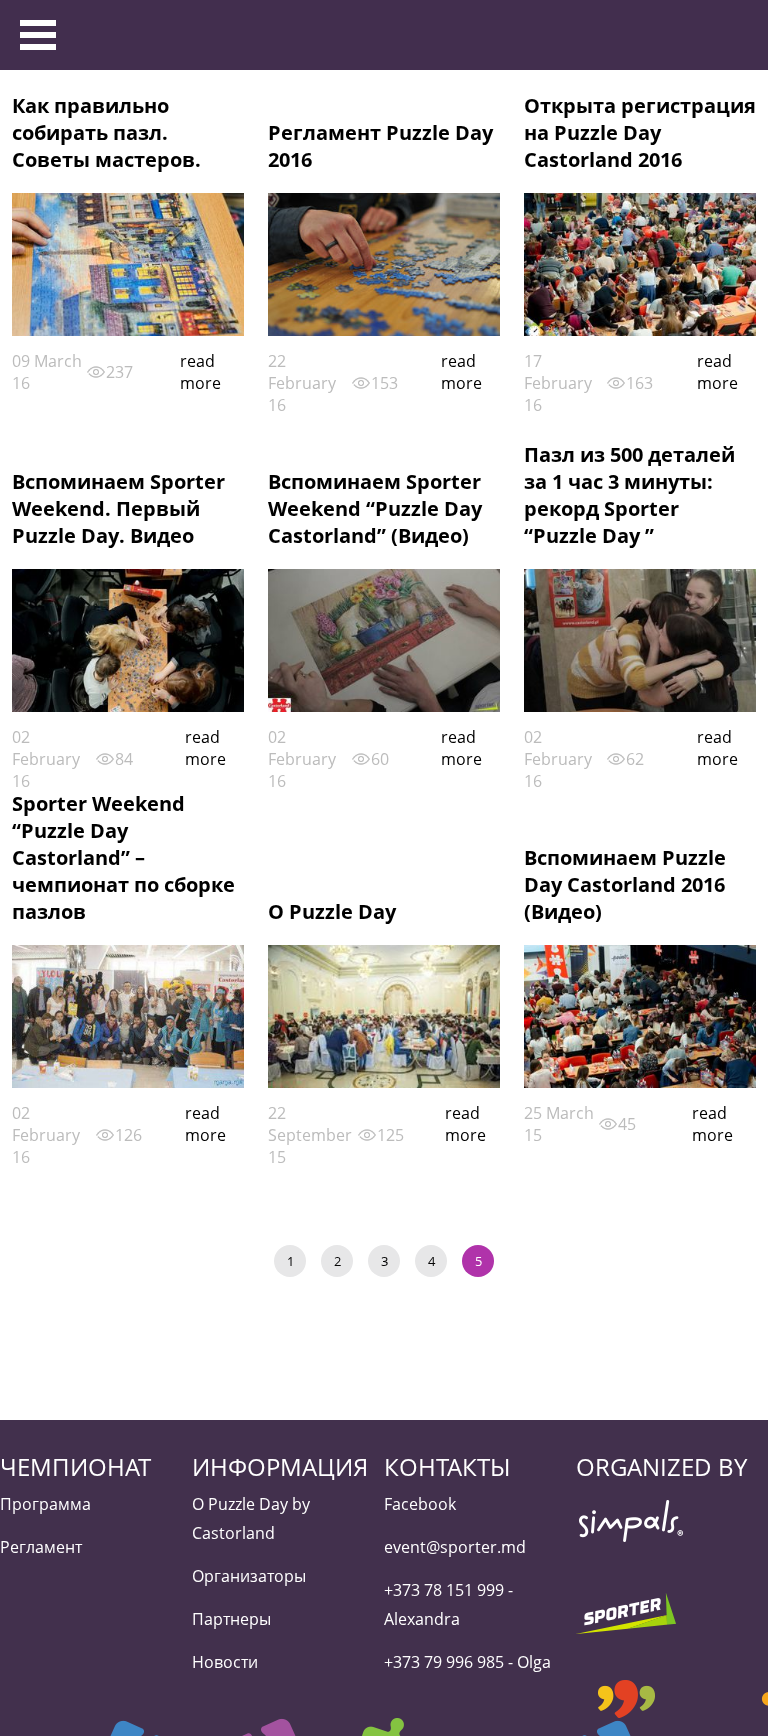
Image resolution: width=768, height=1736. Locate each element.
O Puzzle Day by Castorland (251, 1518)
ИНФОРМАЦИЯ (280, 1466)
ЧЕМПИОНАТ (75, 1466)
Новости (225, 1662)
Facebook (420, 1504)
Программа (45, 1504)
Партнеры (231, 1619)
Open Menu (38, 35)
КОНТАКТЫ (447, 1466)
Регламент (41, 1547)
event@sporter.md (455, 1547)
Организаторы (249, 1576)
